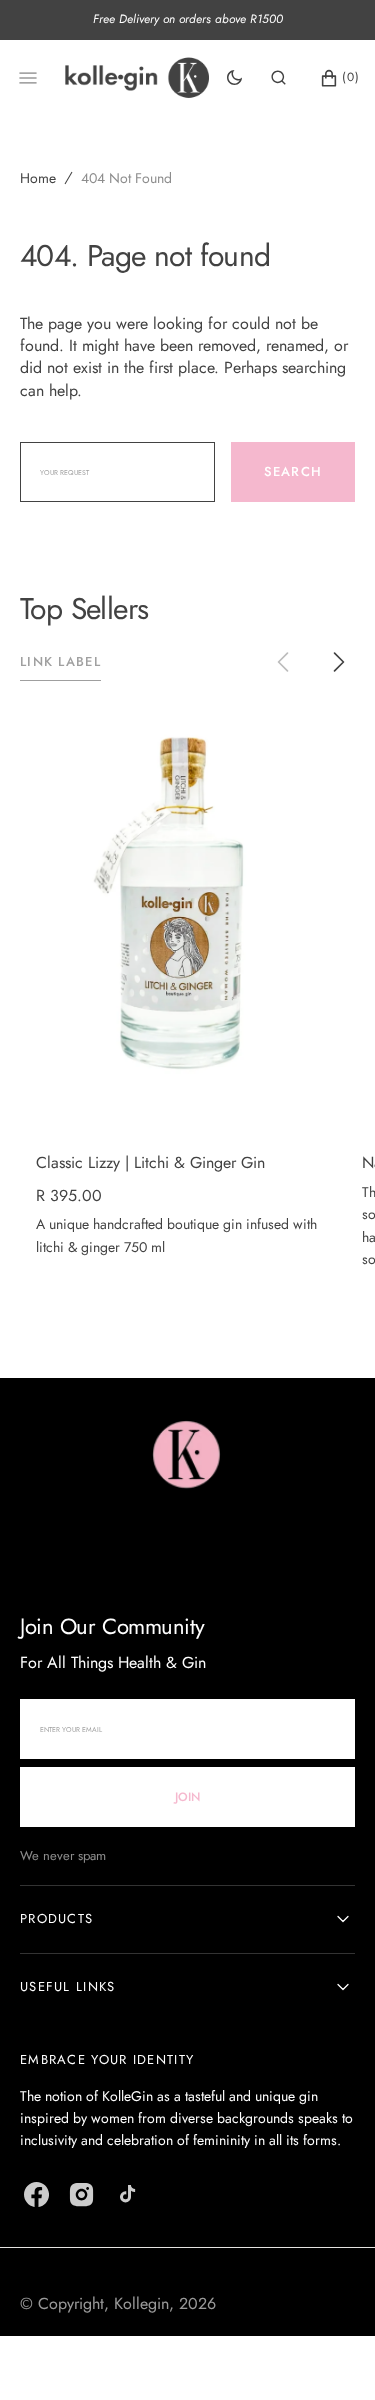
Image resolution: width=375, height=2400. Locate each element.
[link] (181, 912)
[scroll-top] (329, 2354)
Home (38, 178)
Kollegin (141, 2303)
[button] (278, 78)
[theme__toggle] (234, 78)
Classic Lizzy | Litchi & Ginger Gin (150, 1163)
